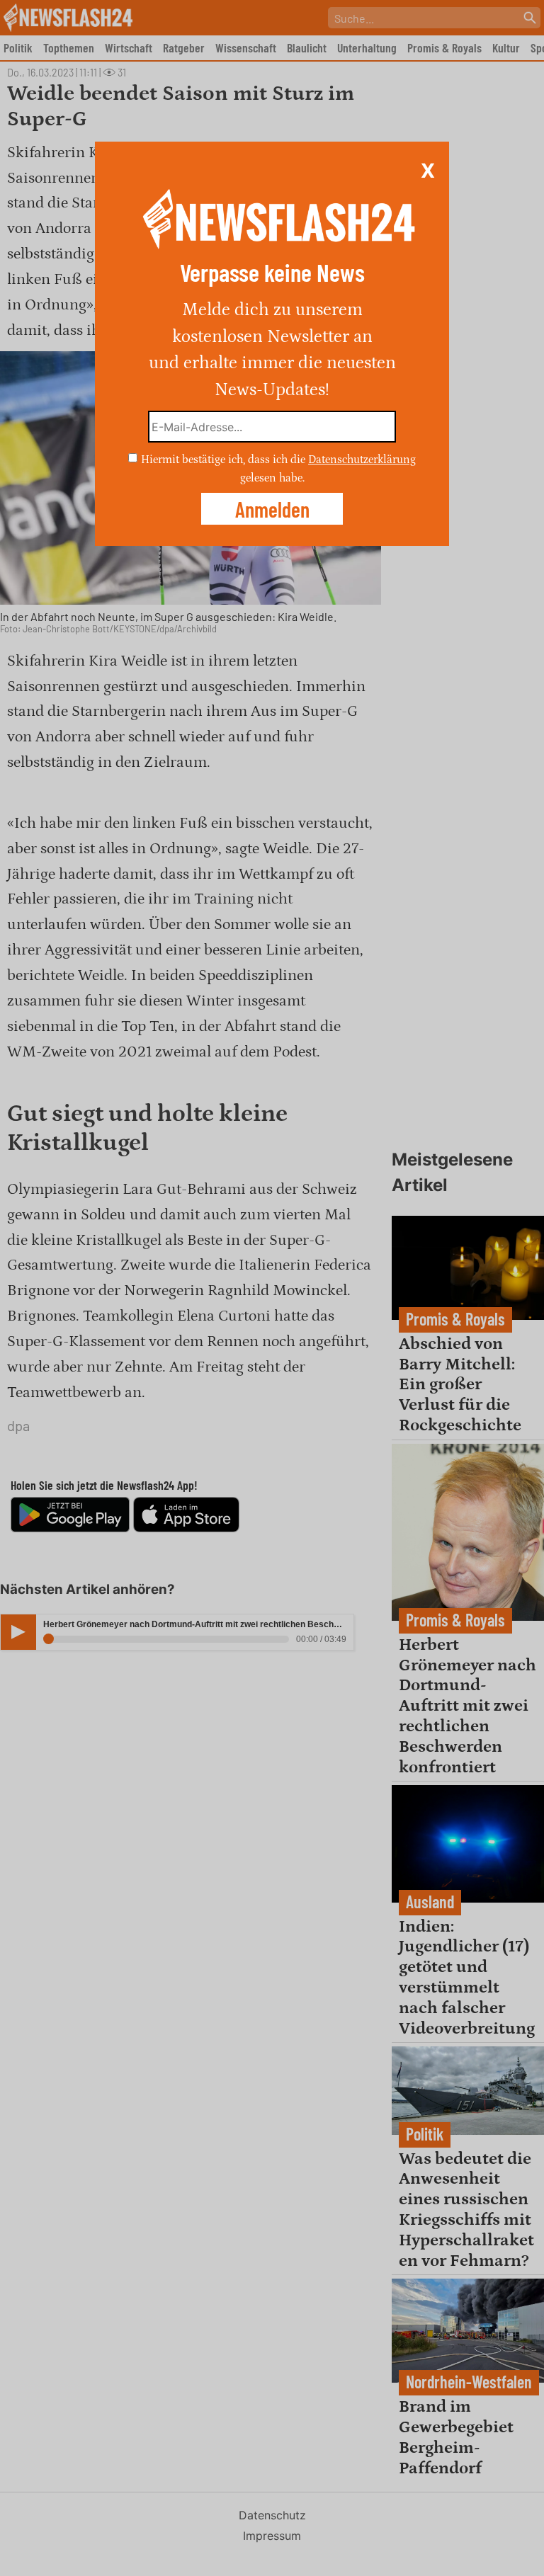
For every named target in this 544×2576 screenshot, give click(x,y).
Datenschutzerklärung (362, 460)
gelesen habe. (272, 477)
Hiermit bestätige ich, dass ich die (225, 460)
